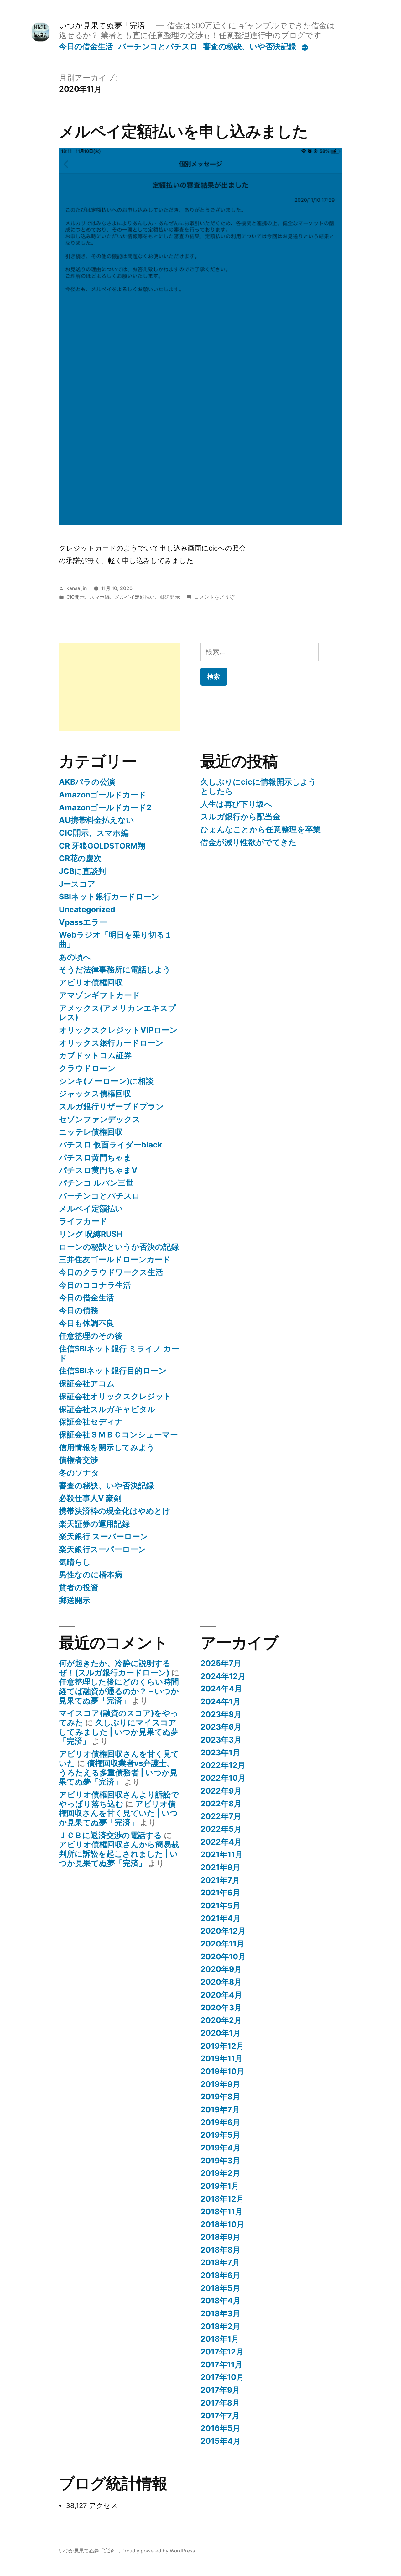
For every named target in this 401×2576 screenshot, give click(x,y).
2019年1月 (220, 2186)
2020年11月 (222, 1944)
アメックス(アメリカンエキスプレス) (117, 1013)
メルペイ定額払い (135, 597)
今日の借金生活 (86, 46)
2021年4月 (221, 1918)
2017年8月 (220, 2403)
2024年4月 (221, 1689)
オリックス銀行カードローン (111, 1043)
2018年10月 (222, 2224)
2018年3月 (220, 2313)
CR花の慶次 (80, 858)
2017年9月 (220, 2390)
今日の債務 (79, 1310)
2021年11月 (222, 1854)
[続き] (305, 48)
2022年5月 (221, 1829)
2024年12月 (223, 1676)
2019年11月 (222, 2058)
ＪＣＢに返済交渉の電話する (110, 1835)
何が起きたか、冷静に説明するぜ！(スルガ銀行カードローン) (115, 1668)
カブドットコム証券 (95, 1055)
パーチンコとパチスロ (158, 46)
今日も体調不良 (86, 1323)
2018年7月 (220, 2262)
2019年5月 (220, 2135)
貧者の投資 (79, 1587)
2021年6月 (220, 1893)
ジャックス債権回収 (95, 1094)
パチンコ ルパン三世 (96, 1183)
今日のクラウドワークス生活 (111, 1272)
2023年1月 (220, 1753)
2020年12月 (223, 1931)
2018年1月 (220, 2339)
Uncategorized (87, 909)
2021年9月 (220, 1867)
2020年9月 (221, 1969)
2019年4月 (221, 2148)
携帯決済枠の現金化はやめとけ (115, 1511)
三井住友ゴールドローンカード (115, 1259)
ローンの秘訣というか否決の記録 (119, 1247)
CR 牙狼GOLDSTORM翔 (102, 846)
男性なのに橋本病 (91, 1575)
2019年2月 (220, 2173)
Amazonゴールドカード (103, 795)
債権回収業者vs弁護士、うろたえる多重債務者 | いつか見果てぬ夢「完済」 (118, 1772)
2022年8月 (221, 1804)
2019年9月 (220, 2084)
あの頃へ (75, 957)
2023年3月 (221, 1740)
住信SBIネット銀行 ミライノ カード (119, 1353)
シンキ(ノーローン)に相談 (106, 1081)
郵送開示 (170, 597)
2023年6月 (221, 1727)
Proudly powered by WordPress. (159, 2551)
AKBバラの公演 (87, 782)
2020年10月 (223, 1957)
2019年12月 (222, 2046)
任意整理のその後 (91, 1336)
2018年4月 (221, 2301)
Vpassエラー (83, 922)
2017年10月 (222, 2377)
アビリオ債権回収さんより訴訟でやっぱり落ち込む (119, 1799)
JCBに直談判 (82, 871)
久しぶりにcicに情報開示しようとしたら (258, 786)
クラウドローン (87, 1068)
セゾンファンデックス (100, 1119)
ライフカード (83, 1221)
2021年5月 (220, 1905)
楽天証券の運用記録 (94, 1524)
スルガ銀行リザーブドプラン (111, 1106)
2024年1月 (221, 1701)
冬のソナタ (79, 1473)
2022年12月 (223, 1765)
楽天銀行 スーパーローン (104, 1536)
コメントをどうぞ (214, 597)
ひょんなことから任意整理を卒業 (261, 829)
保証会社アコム (87, 1383)
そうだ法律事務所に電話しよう (115, 969)
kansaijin (77, 588)
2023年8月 (221, 1714)
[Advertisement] (119, 687)
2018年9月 (220, 2237)
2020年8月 (221, 1982)
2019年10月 (222, 2071)
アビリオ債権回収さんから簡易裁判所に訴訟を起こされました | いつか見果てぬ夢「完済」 (119, 1854)
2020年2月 (221, 2020)
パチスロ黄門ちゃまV (98, 1170)
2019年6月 (220, 2122)
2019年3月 (220, 2161)
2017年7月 (220, 2416)
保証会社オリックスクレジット (115, 1396)
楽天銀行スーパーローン (103, 1549)
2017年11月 (221, 2364)
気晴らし (75, 1562)
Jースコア (77, 884)
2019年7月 (220, 2109)
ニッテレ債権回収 (91, 1132)
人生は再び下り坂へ (236, 804)
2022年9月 (221, 1791)
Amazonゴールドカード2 (105, 807)
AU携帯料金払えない (96, 820)
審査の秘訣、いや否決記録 (250, 46)
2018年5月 (220, 2288)
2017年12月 (222, 2352)
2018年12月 (222, 2199)
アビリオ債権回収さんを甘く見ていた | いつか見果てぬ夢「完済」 (118, 1813)
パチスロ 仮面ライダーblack (110, 1145)
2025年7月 (221, 1663)
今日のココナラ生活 (95, 1285)
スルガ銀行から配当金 (240, 817)
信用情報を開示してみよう (107, 1447)
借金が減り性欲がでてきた (249, 842)
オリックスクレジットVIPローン (118, 1030)
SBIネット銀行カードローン (109, 896)
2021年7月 (220, 1880)
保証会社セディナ (91, 1422)
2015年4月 (221, 2441)
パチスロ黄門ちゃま (95, 1157)
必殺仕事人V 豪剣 (90, 1498)
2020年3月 (221, 2008)
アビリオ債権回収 (91, 982)
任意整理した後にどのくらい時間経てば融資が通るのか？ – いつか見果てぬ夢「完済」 (119, 1691)
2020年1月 (221, 2033)
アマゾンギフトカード (99, 995)
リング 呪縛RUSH (91, 1234)
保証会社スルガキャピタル (107, 1409)
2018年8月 (220, 2250)
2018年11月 (222, 2212)
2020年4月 (221, 1995)
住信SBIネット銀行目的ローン (113, 1371)
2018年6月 (220, 2275)
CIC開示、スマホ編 (88, 597)
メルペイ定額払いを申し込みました (183, 131)
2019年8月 (220, 2097)
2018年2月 (220, 2326)
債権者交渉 (78, 1460)
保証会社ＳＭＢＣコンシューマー (118, 1434)
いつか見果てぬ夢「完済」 (106, 25)
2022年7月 (221, 1816)
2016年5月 (220, 2428)
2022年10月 (223, 1778)
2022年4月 (221, 1842)
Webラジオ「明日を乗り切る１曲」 (116, 939)
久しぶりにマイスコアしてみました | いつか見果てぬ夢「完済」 (119, 1732)
